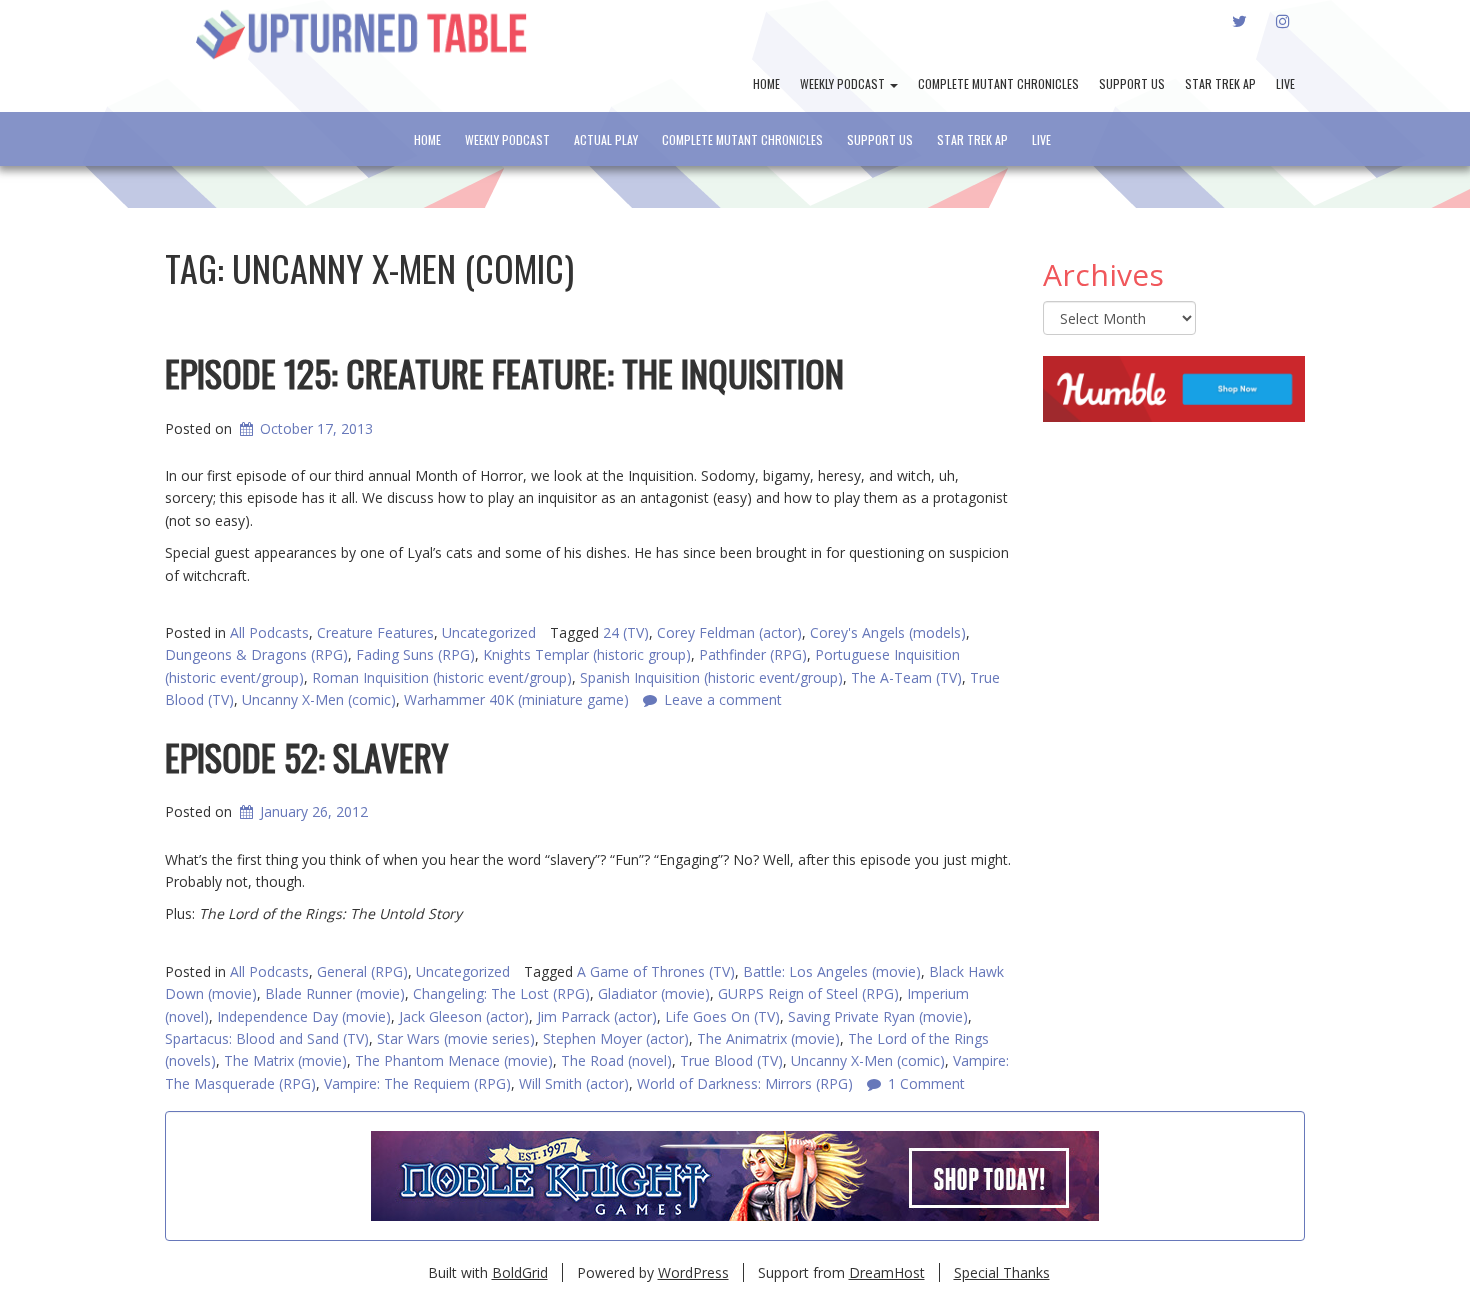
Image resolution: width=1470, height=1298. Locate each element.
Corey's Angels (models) (888, 632)
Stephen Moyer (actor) (616, 1038)
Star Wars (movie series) (456, 1038)
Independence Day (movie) (304, 1016)
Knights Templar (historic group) (587, 654)
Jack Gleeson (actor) (464, 1016)
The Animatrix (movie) (768, 1038)
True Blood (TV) (731, 1060)
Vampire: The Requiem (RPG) (417, 1083)
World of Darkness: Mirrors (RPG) (745, 1083)
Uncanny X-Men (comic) (868, 1060)
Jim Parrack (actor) (597, 1016)
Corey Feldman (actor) (729, 632)
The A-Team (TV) (906, 677)
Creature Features (375, 632)
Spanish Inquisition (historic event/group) (711, 677)
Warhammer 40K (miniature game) (516, 699)
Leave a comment (723, 699)
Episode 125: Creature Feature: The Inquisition (504, 372)
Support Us (1132, 83)
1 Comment (926, 1083)
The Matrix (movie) (285, 1060)
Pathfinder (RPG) (753, 654)
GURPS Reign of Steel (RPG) (808, 993)
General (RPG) (362, 971)
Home (766, 83)
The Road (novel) (616, 1060)
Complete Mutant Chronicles (998, 83)
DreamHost (887, 1272)
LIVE (1285, 83)
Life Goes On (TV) (722, 1016)
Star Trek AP (1220, 83)
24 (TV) (626, 632)
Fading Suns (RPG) (415, 654)
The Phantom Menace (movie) (454, 1060)
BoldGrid (520, 1272)
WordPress (693, 1272)
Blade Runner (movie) (335, 993)
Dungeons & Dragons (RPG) (256, 654)
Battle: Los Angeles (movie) (832, 971)
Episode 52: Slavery (307, 756)
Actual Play (606, 139)
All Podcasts (269, 632)
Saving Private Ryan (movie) (878, 1016)
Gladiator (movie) (654, 993)
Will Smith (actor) (574, 1083)
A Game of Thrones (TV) (656, 971)
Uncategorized (489, 632)
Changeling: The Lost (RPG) (501, 993)
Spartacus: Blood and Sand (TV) (267, 1038)
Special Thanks (1002, 1272)
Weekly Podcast (844, 83)
